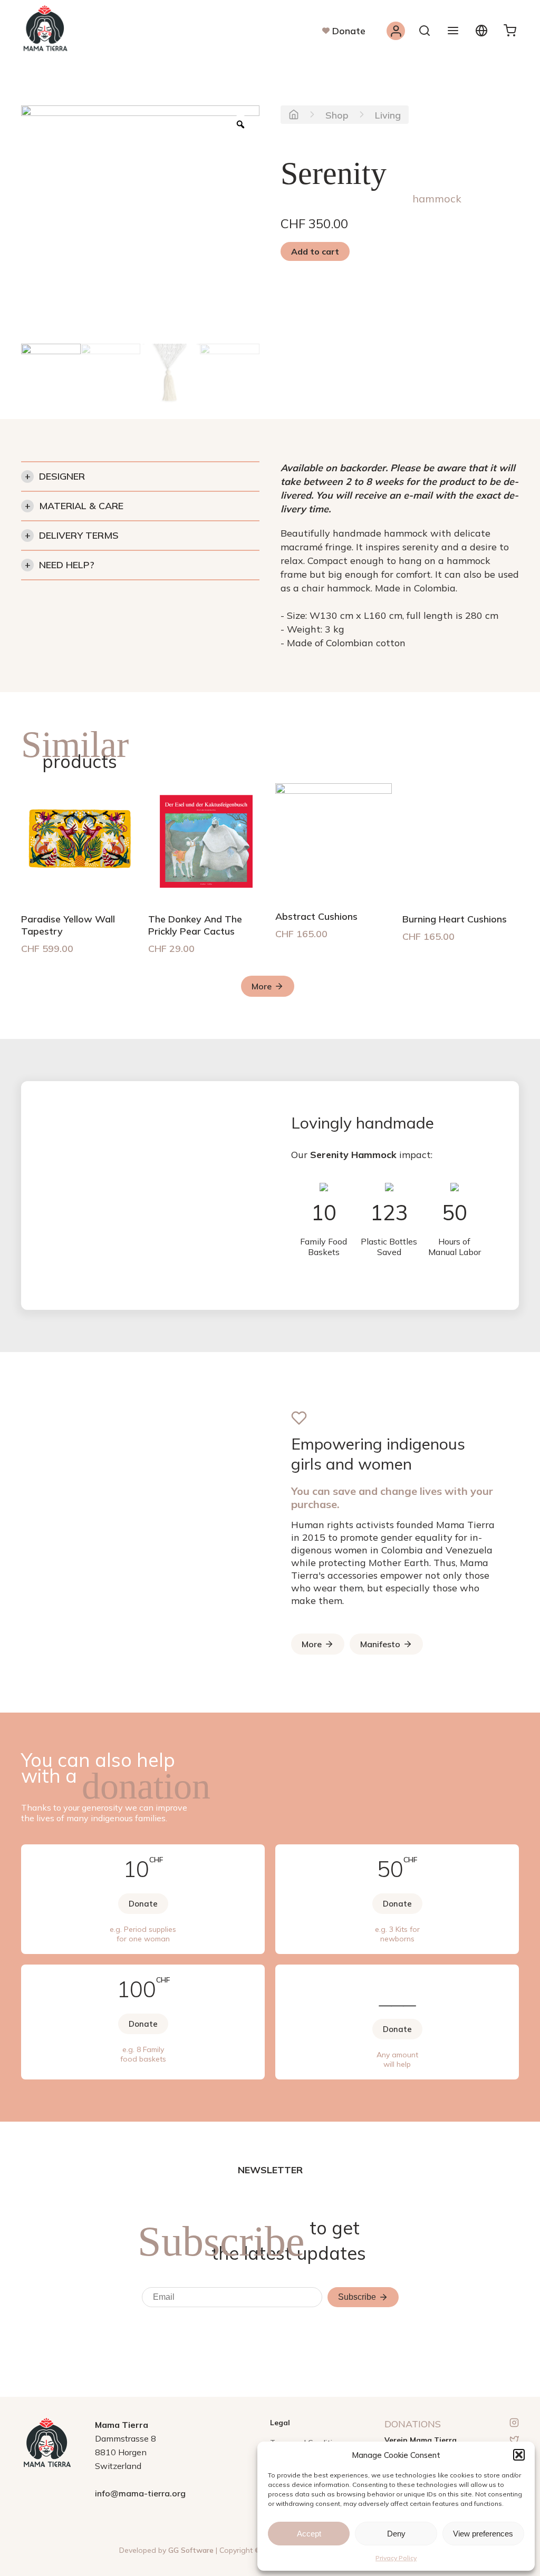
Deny (396, 2534)
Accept (309, 2534)
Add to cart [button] (315, 251)
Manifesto (380, 1644)
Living (388, 115)
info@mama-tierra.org (140, 2493)
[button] (519, 2455)
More (262, 986)
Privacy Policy (396, 2558)
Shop (337, 115)
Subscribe (357, 2297)
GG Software (191, 2550)
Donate (349, 31)
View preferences (483, 2534)
